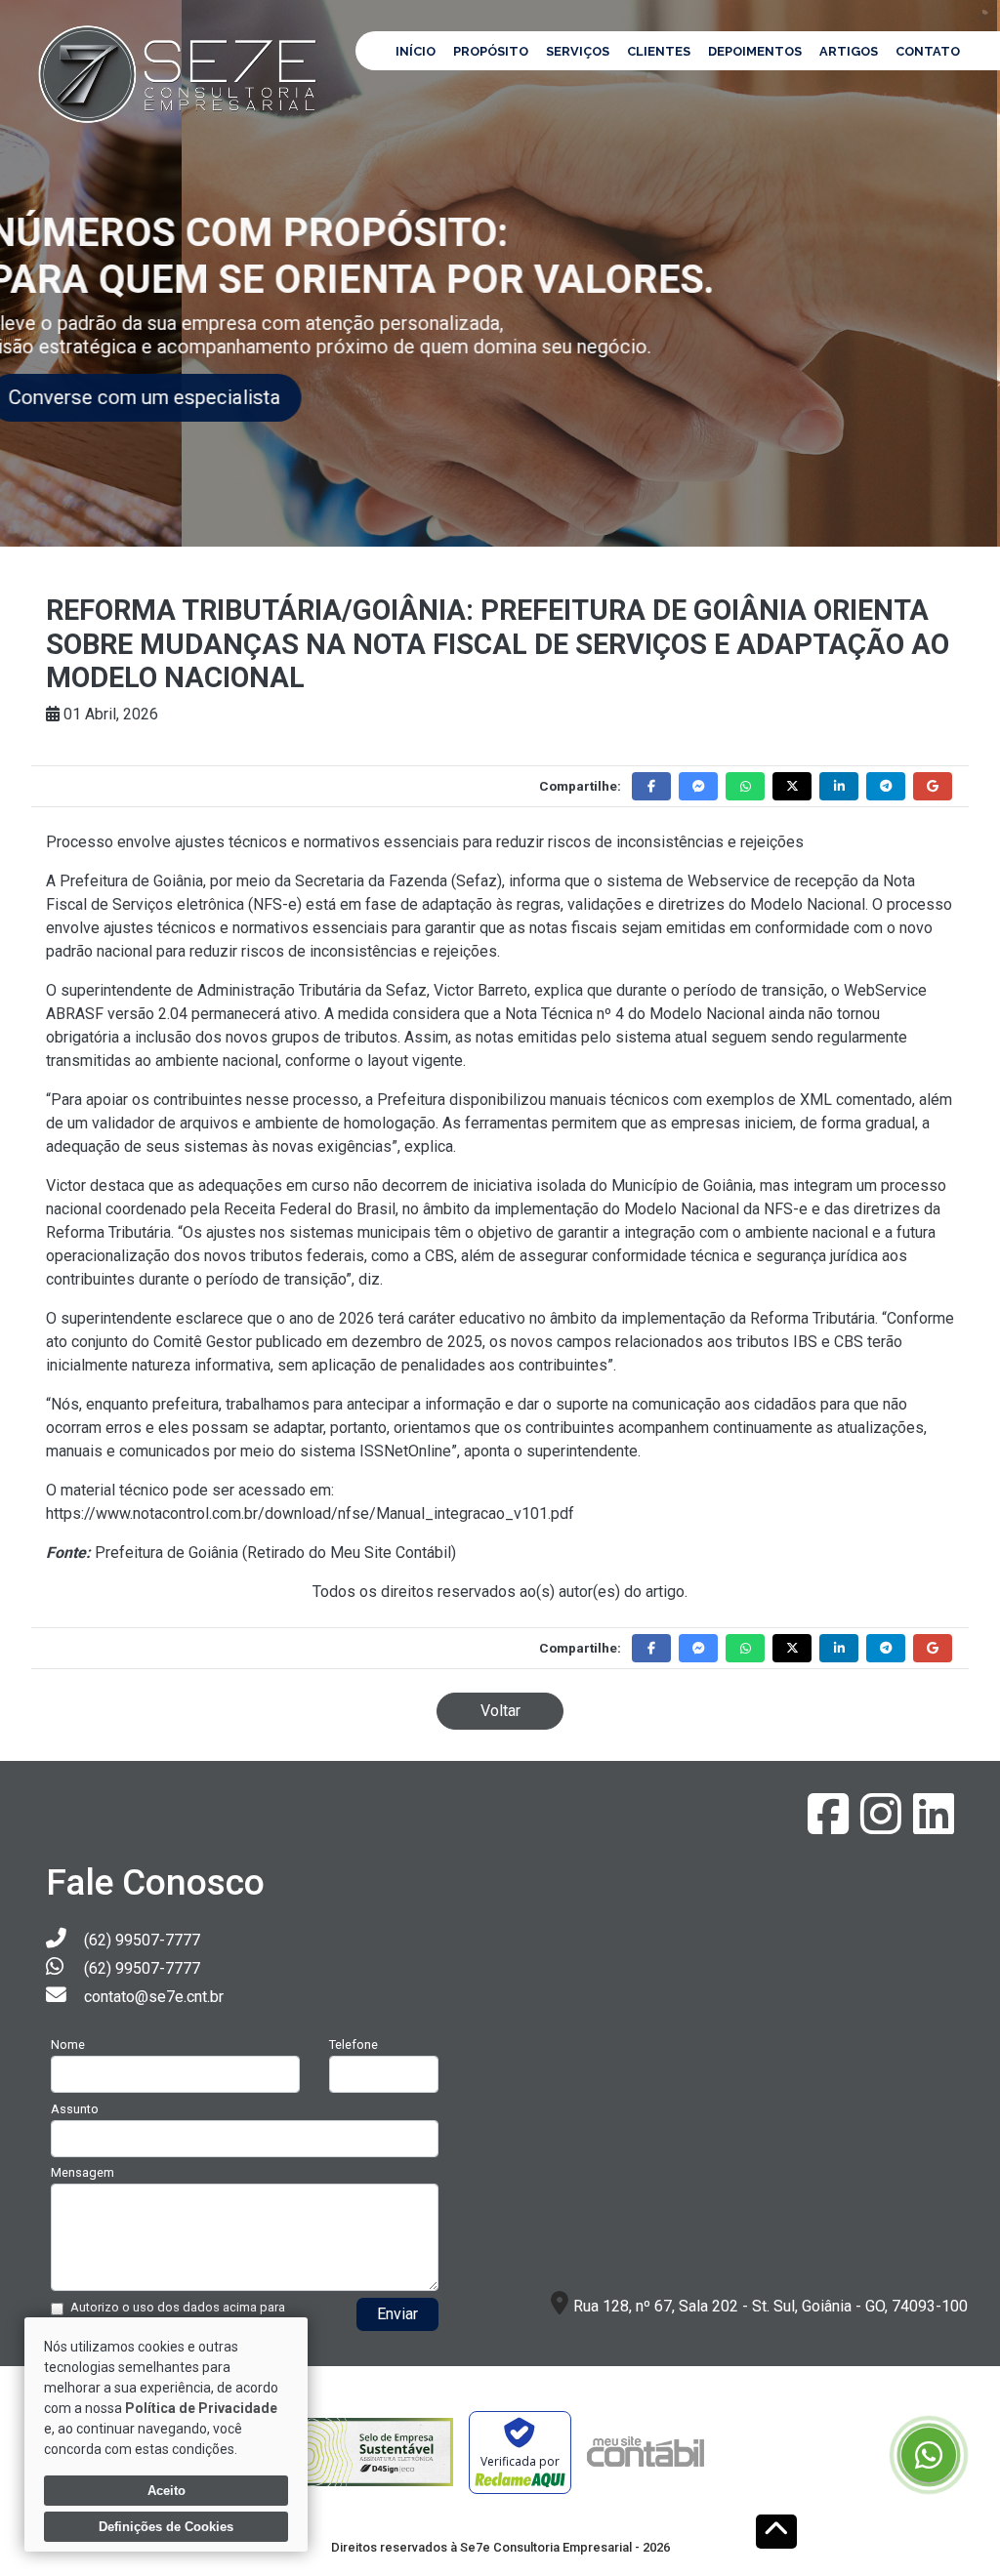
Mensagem (83, 2172)
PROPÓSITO (491, 51)
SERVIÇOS (578, 51)
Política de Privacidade (201, 2408)
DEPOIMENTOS (755, 51)
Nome (68, 2044)
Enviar (397, 2314)
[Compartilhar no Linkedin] (839, 786)
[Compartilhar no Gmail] (933, 786)
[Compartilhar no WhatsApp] (745, 786)
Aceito (167, 2491)
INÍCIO (416, 51)
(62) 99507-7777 (142, 1940)
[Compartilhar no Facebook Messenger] (698, 786)
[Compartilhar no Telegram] (886, 786)
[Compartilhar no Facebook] (651, 786)
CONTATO (928, 51)
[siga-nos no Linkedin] (934, 1826)
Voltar (500, 1711)
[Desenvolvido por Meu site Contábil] (646, 2452)
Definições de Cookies (166, 2527)
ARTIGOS (849, 51)
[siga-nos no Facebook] (830, 1826)
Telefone (354, 2044)
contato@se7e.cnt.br (154, 1997)
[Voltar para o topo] (776, 2534)
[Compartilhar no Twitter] (792, 786)
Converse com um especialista (188, 397)
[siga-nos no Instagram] (883, 1826)
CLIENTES (659, 51)
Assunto (75, 2109)
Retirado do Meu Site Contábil (349, 1553)
